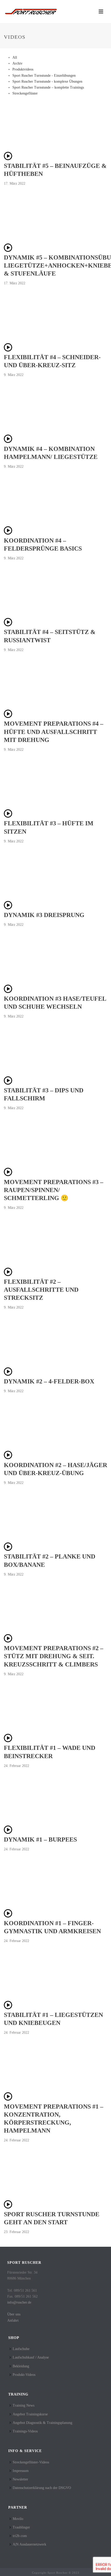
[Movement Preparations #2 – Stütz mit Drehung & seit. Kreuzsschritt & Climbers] (8, 1641)
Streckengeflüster (25, 93)
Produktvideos (23, 69)
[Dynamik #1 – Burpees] (8, 1833)
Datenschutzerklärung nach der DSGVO (42, 2488)
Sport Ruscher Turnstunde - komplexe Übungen (47, 81)
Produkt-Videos (24, 2375)
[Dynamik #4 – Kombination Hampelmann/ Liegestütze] (8, 442)
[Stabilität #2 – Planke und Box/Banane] (8, 1550)
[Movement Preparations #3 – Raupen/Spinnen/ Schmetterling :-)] (8, 1175)
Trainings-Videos (25, 2431)
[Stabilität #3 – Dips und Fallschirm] (8, 1083)
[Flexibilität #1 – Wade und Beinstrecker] (8, 1741)
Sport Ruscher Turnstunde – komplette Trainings (48, 87)
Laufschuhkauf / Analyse (31, 2357)
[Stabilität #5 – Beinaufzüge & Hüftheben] (8, 159)
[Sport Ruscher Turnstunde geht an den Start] (8, 2207)
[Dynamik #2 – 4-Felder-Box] (8, 1375)
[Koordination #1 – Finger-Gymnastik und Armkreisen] (8, 1916)
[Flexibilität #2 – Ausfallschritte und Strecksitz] (8, 1275)
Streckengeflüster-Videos (31, 2462)
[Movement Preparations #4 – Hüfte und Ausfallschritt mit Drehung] (8, 717)
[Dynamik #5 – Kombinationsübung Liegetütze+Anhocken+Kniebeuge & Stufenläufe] (8, 251)
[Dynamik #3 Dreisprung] (8, 908)
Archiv (17, 63)
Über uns (14, 2314)
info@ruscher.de (19, 2302)
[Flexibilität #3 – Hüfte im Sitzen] (8, 816)
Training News (23, 2405)
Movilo (18, 2519)
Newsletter (20, 2479)
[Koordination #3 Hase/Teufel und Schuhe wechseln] (8, 992)
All (15, 57)
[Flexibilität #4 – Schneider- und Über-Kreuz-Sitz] (8, 350)
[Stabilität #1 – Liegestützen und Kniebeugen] (8, 2008)
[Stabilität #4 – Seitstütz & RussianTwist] (8, 625)
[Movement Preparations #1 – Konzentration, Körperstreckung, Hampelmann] (8, 2099)
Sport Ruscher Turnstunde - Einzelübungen (44, 76)
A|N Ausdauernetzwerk (29, 2544)
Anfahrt (13, 2320)
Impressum (21, 2471)
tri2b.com (20, 2536)
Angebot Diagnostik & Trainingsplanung (42, 2423)
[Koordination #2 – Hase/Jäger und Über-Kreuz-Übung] (8, 1458)
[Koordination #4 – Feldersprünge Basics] (8, 533)
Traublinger (21, 2527)
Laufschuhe (21, 2349)
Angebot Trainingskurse (30, 2414)
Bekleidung (21, 2366)
